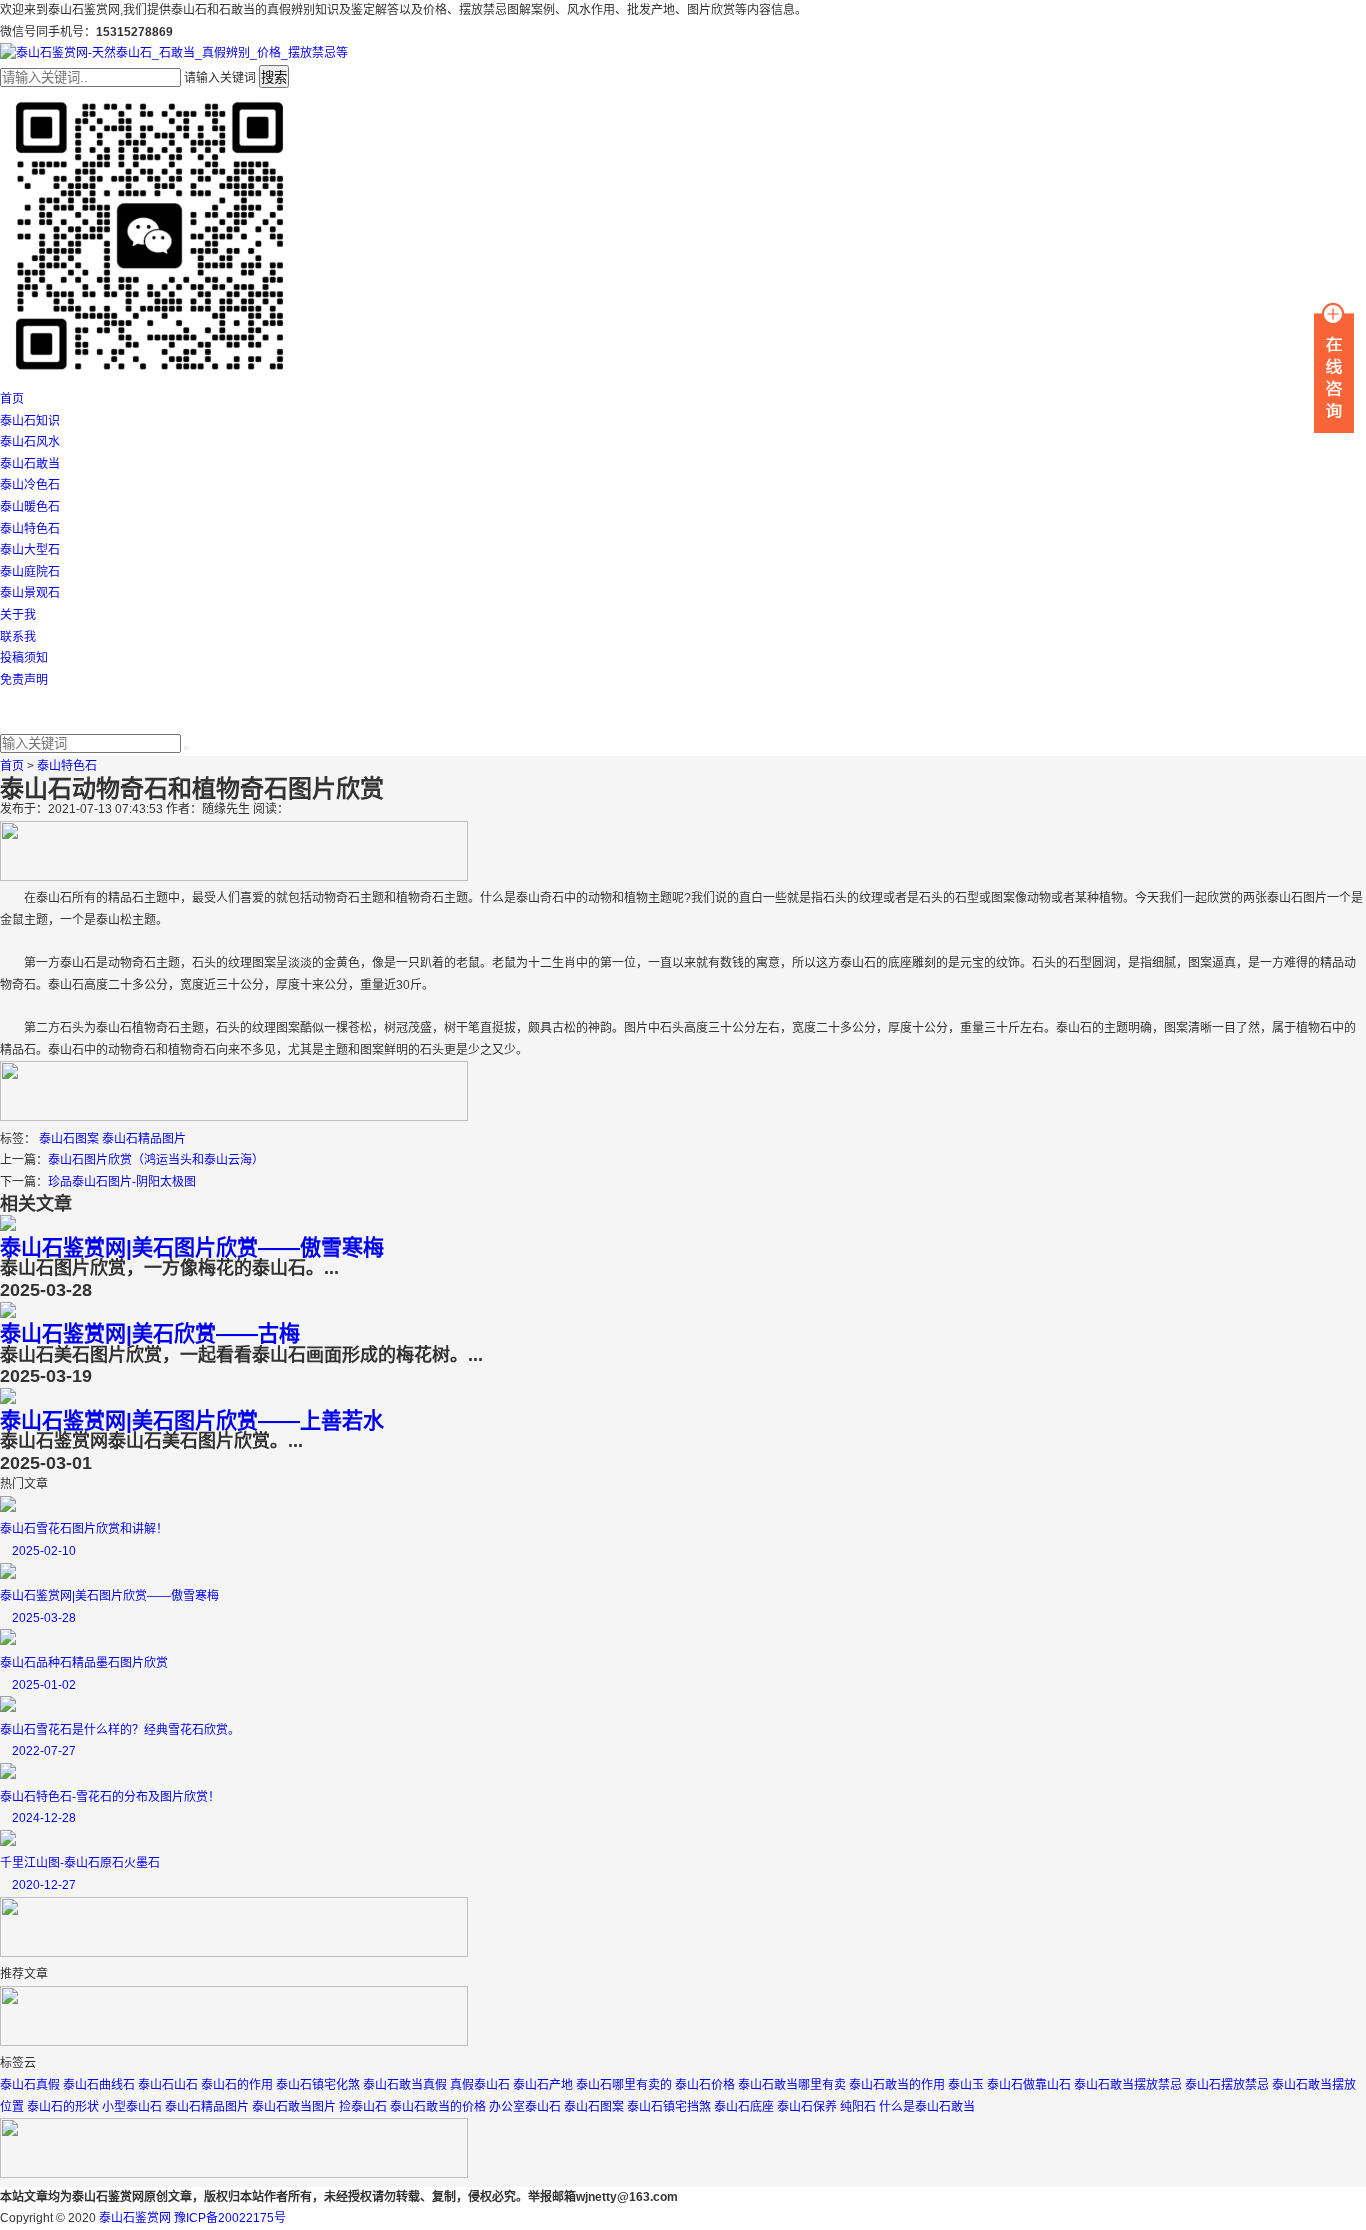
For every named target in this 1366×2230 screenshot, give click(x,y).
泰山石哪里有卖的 (624, 2085)
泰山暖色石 (30, 507)
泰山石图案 (69, 1139)
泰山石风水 (30, 442)
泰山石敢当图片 (294, 2107)
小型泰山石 (132, 2107)
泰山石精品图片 (144, 1139)
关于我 (18, 615)
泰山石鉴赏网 (135, 2218)
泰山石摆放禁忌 (1227, 2085)
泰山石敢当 (30, 464)
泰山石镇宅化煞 (318, 2085)
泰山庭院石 (30, 572)
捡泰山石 (363, 2107)
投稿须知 (24, 658)
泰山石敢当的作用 (897, 2085)
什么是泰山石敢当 (927, 2107)
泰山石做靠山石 (1029, 2085)
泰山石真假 (30, 2085)
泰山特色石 (30, 529)
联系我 (18, 637)
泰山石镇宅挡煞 (669, 2107)
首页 (12, 399)
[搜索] (186, 748)
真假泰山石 (480, 2085)
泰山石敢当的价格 (438, 2107)
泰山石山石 (168, 2085)
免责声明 (24, 680)
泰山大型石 (30, 550)
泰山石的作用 (237, 2085)
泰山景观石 (30, 593)
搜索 (274, 77)
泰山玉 (966, 2085)
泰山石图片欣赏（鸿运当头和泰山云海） (156, 1160)
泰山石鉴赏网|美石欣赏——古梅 (150, 1333)
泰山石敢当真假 (405, 2085)
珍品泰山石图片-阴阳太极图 (122, 1182)
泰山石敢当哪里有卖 (792, 2085)
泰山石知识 (30, 421)
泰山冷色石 (30, 485)
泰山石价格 (705, 2085)
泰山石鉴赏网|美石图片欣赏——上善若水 (192, 1420)
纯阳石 (858, 2107)
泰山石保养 (807, 2107)
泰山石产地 (543, 2085)
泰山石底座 (744, 2107)
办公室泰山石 (525, 2107)
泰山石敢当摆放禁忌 (1128, 2085)
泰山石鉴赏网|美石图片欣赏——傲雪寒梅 (192, 1247)
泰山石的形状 (63, 2107)
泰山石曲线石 (99, 2085)
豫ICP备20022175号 (230, 2218)
